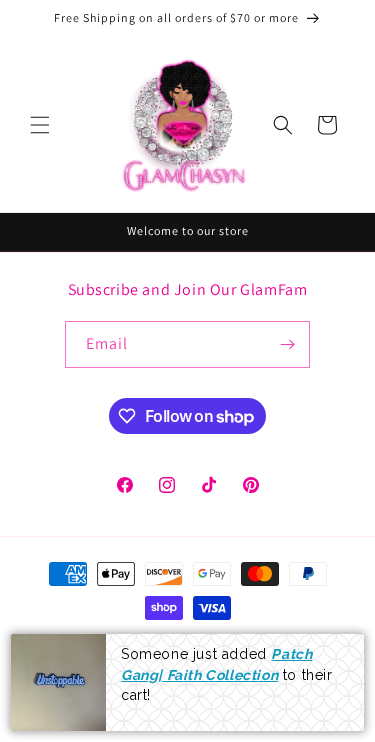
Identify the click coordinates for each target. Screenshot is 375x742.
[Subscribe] (287, 344)
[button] (40, 125)
